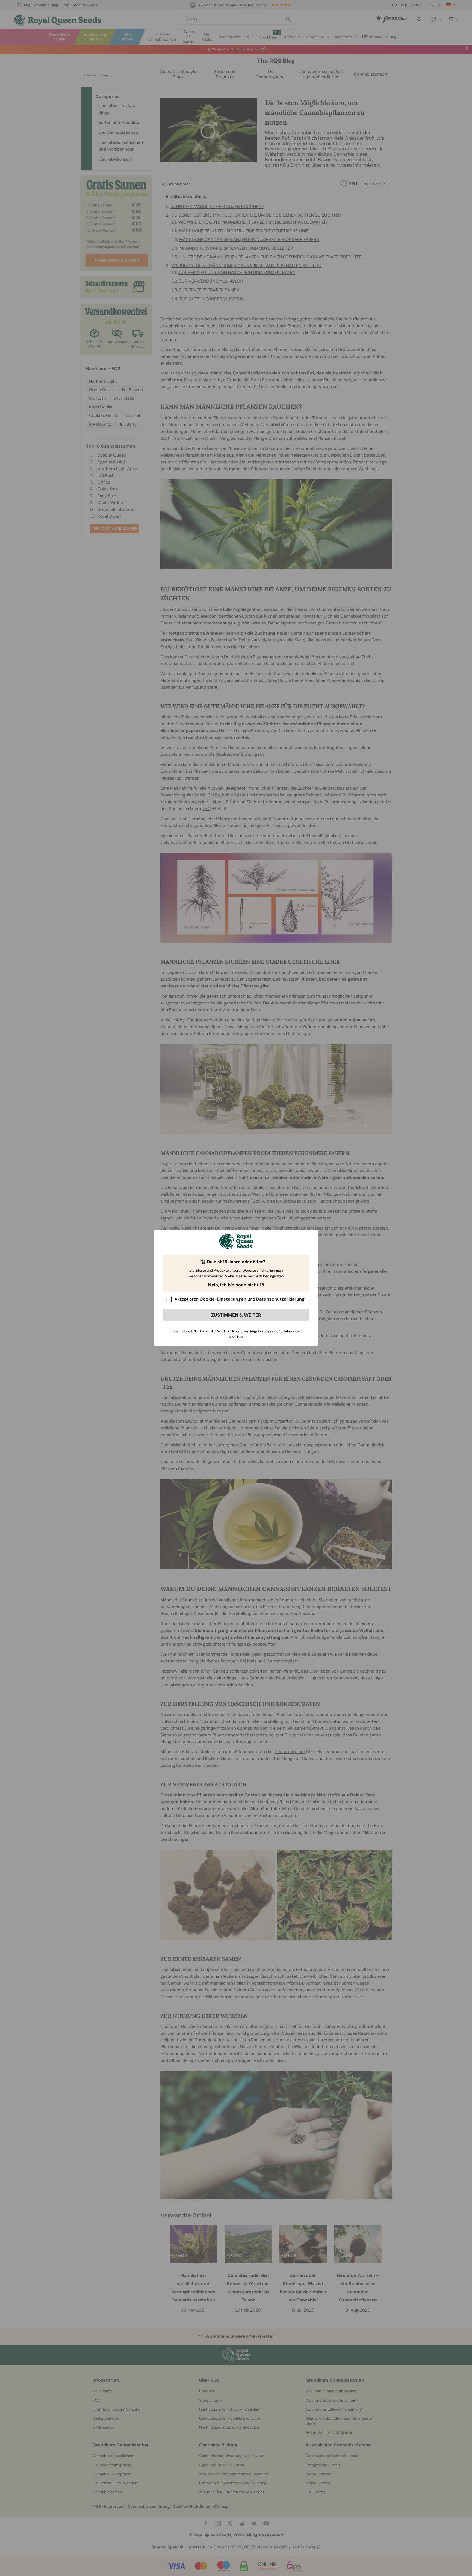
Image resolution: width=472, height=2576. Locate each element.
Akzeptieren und (240, 1299)
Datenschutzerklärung (280, 1299)
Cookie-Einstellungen (223, 1299)
